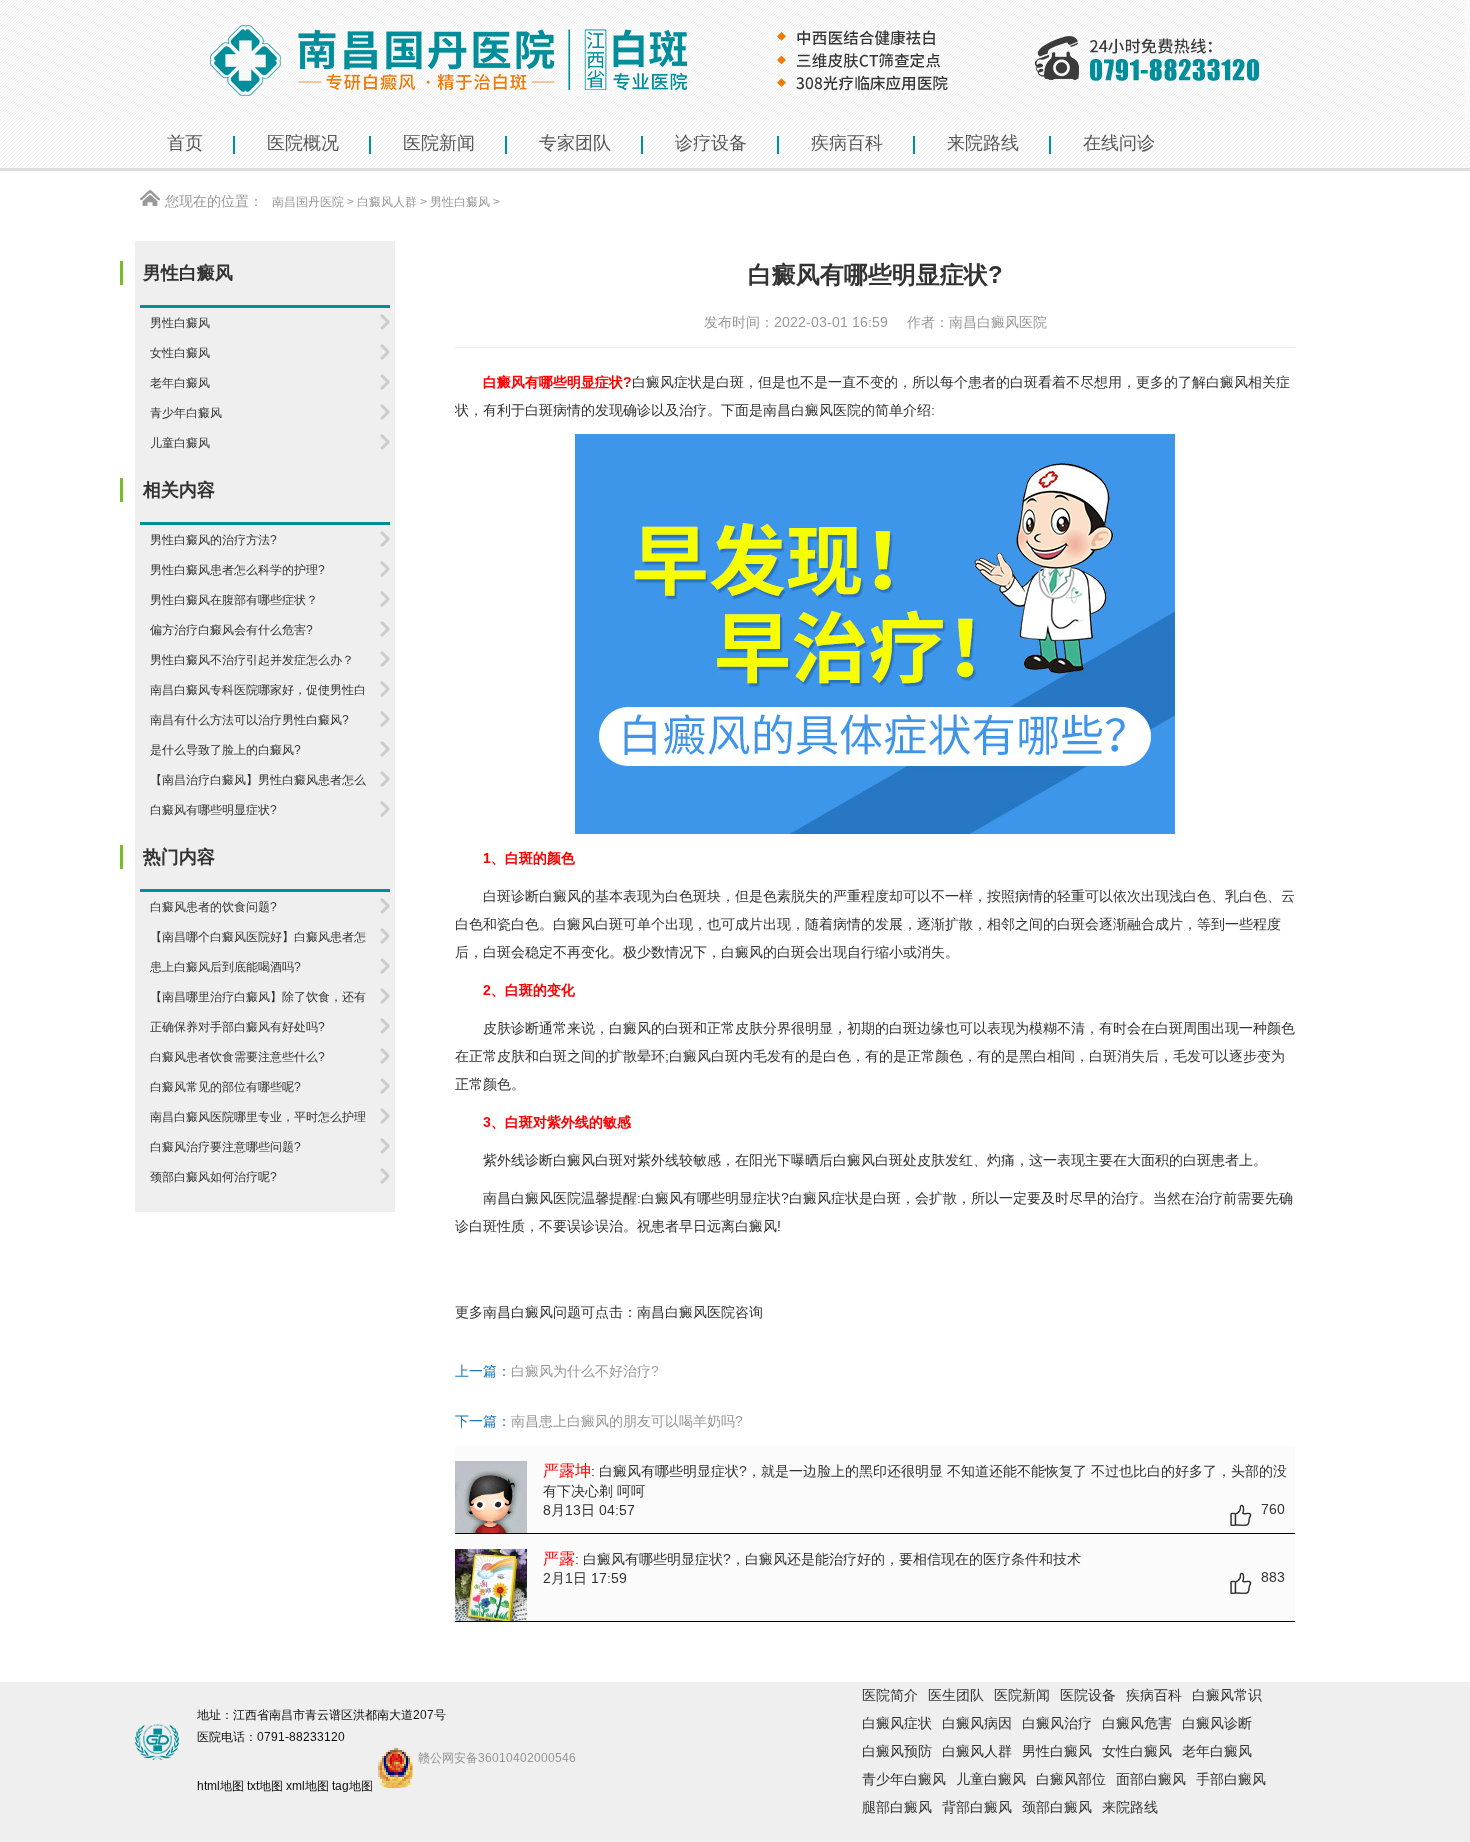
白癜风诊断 (1217, 1723)
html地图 (220, 1786)
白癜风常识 (1227, 1695)
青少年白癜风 (904, 1779)
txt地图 (265, 1786)
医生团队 (956, 1695)
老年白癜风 (1217, 1751)
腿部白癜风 (897, 1807)
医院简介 (890, 1695)
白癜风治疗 (1057, 1723)
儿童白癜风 (991, 1779)
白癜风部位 (1071, 1779)
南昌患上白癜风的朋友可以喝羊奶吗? (627, 1421)
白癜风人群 (387, 202)
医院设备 (1088, 1695)
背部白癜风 (977, 1807)
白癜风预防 (897, 1751)
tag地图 (352, 1786)
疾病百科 (1154, 1695)
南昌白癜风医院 (812, 410)
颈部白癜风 (1057, 1807)
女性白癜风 (1137, 1751)
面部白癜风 (1151, 1779)
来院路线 (1130, 1807)
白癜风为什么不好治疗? (585, 1371)
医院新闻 (1022, 1695)
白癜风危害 (1137, 1723)
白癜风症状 (897, 1723)
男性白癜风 (460, 202)
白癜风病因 (977, 1723)
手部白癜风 (1231, 1779)
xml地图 (307, 1786)
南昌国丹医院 (308, 202)
